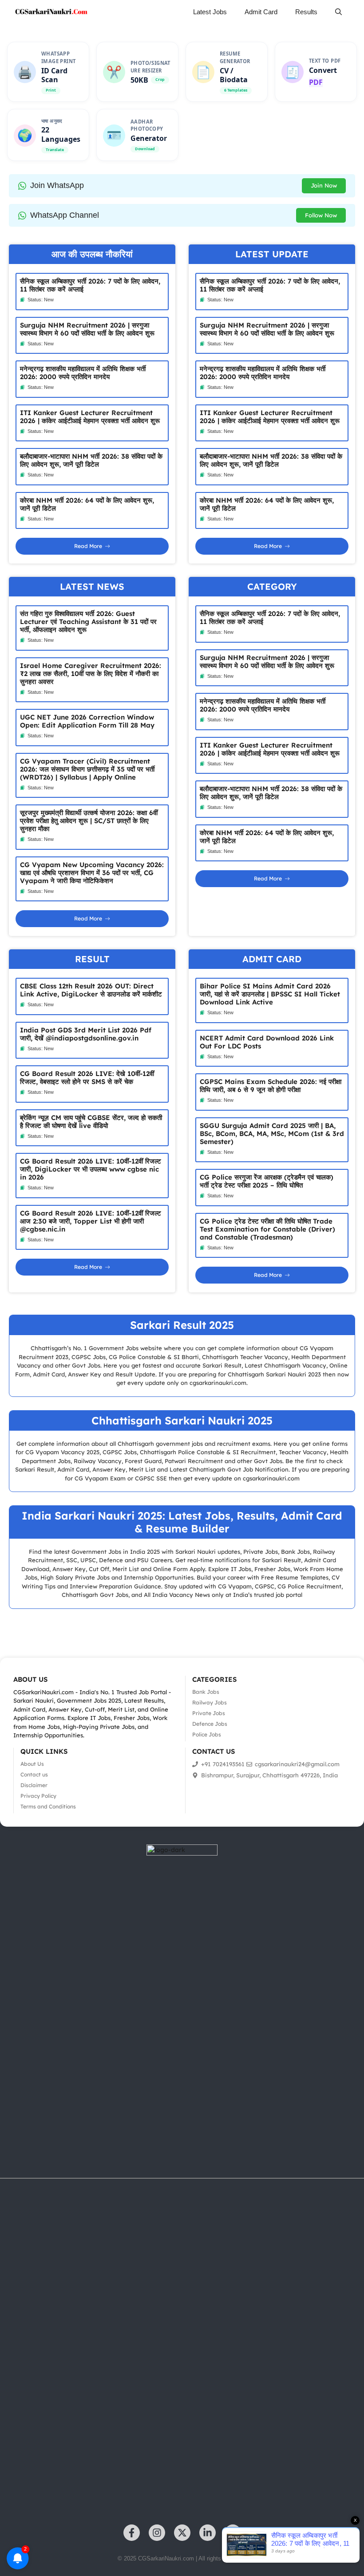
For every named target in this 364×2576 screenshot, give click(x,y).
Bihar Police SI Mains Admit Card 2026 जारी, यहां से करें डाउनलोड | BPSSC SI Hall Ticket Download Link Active (270, 994)
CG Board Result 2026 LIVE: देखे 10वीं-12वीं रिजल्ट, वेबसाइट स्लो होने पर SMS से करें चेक (87, 1078)
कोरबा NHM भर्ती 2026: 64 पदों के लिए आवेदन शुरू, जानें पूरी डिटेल (87, 504)
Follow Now (321, 215)
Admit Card (261, 12)
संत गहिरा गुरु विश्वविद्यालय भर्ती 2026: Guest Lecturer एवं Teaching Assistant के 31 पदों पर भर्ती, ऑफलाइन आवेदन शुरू (88, 622)
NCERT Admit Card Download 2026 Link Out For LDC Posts (267, 1042)
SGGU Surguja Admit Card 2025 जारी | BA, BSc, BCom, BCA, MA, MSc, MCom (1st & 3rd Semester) (272, 1134)
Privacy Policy (38, 1796)
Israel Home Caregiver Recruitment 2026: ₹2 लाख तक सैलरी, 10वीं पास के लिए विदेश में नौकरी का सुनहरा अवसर (91, 674)
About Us (32, 1764)
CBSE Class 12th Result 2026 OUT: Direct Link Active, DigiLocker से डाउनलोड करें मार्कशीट (91, 990)
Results (306, 12)
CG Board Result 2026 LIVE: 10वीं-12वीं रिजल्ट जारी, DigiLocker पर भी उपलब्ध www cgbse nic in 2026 (91, 1169)
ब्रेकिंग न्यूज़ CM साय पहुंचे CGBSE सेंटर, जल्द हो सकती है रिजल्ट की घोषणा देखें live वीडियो (91, 1122)
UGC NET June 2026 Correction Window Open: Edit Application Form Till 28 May (87, 721)
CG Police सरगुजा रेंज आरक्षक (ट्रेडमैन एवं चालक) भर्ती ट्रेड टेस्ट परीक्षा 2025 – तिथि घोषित (267, 1181)
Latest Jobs (210, 12)
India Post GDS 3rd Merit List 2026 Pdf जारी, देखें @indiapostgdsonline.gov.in (86, 1034)
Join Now (324, 185)
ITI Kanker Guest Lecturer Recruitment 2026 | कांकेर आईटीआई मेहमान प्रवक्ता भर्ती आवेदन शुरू (90, 417)
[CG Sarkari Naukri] (51, 12)
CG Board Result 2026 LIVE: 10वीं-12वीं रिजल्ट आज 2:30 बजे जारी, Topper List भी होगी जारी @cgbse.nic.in (91, 1221)
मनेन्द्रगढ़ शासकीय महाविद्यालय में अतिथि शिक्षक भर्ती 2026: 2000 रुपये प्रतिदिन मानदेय (83, 373)
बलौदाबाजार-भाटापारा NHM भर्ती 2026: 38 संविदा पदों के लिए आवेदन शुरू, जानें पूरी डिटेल (91, 460)
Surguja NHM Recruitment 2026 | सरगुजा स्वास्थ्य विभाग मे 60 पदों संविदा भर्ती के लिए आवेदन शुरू (87, 329)
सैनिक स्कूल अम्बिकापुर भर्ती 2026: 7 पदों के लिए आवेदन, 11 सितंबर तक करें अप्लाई (90, 285)
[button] (338, 12)
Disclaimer (34, 1785)
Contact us (34, 1774)
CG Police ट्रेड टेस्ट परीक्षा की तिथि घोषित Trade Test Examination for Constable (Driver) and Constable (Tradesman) (267, 1229)
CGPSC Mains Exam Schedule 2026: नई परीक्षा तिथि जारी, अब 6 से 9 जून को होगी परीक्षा (271, 1086)
